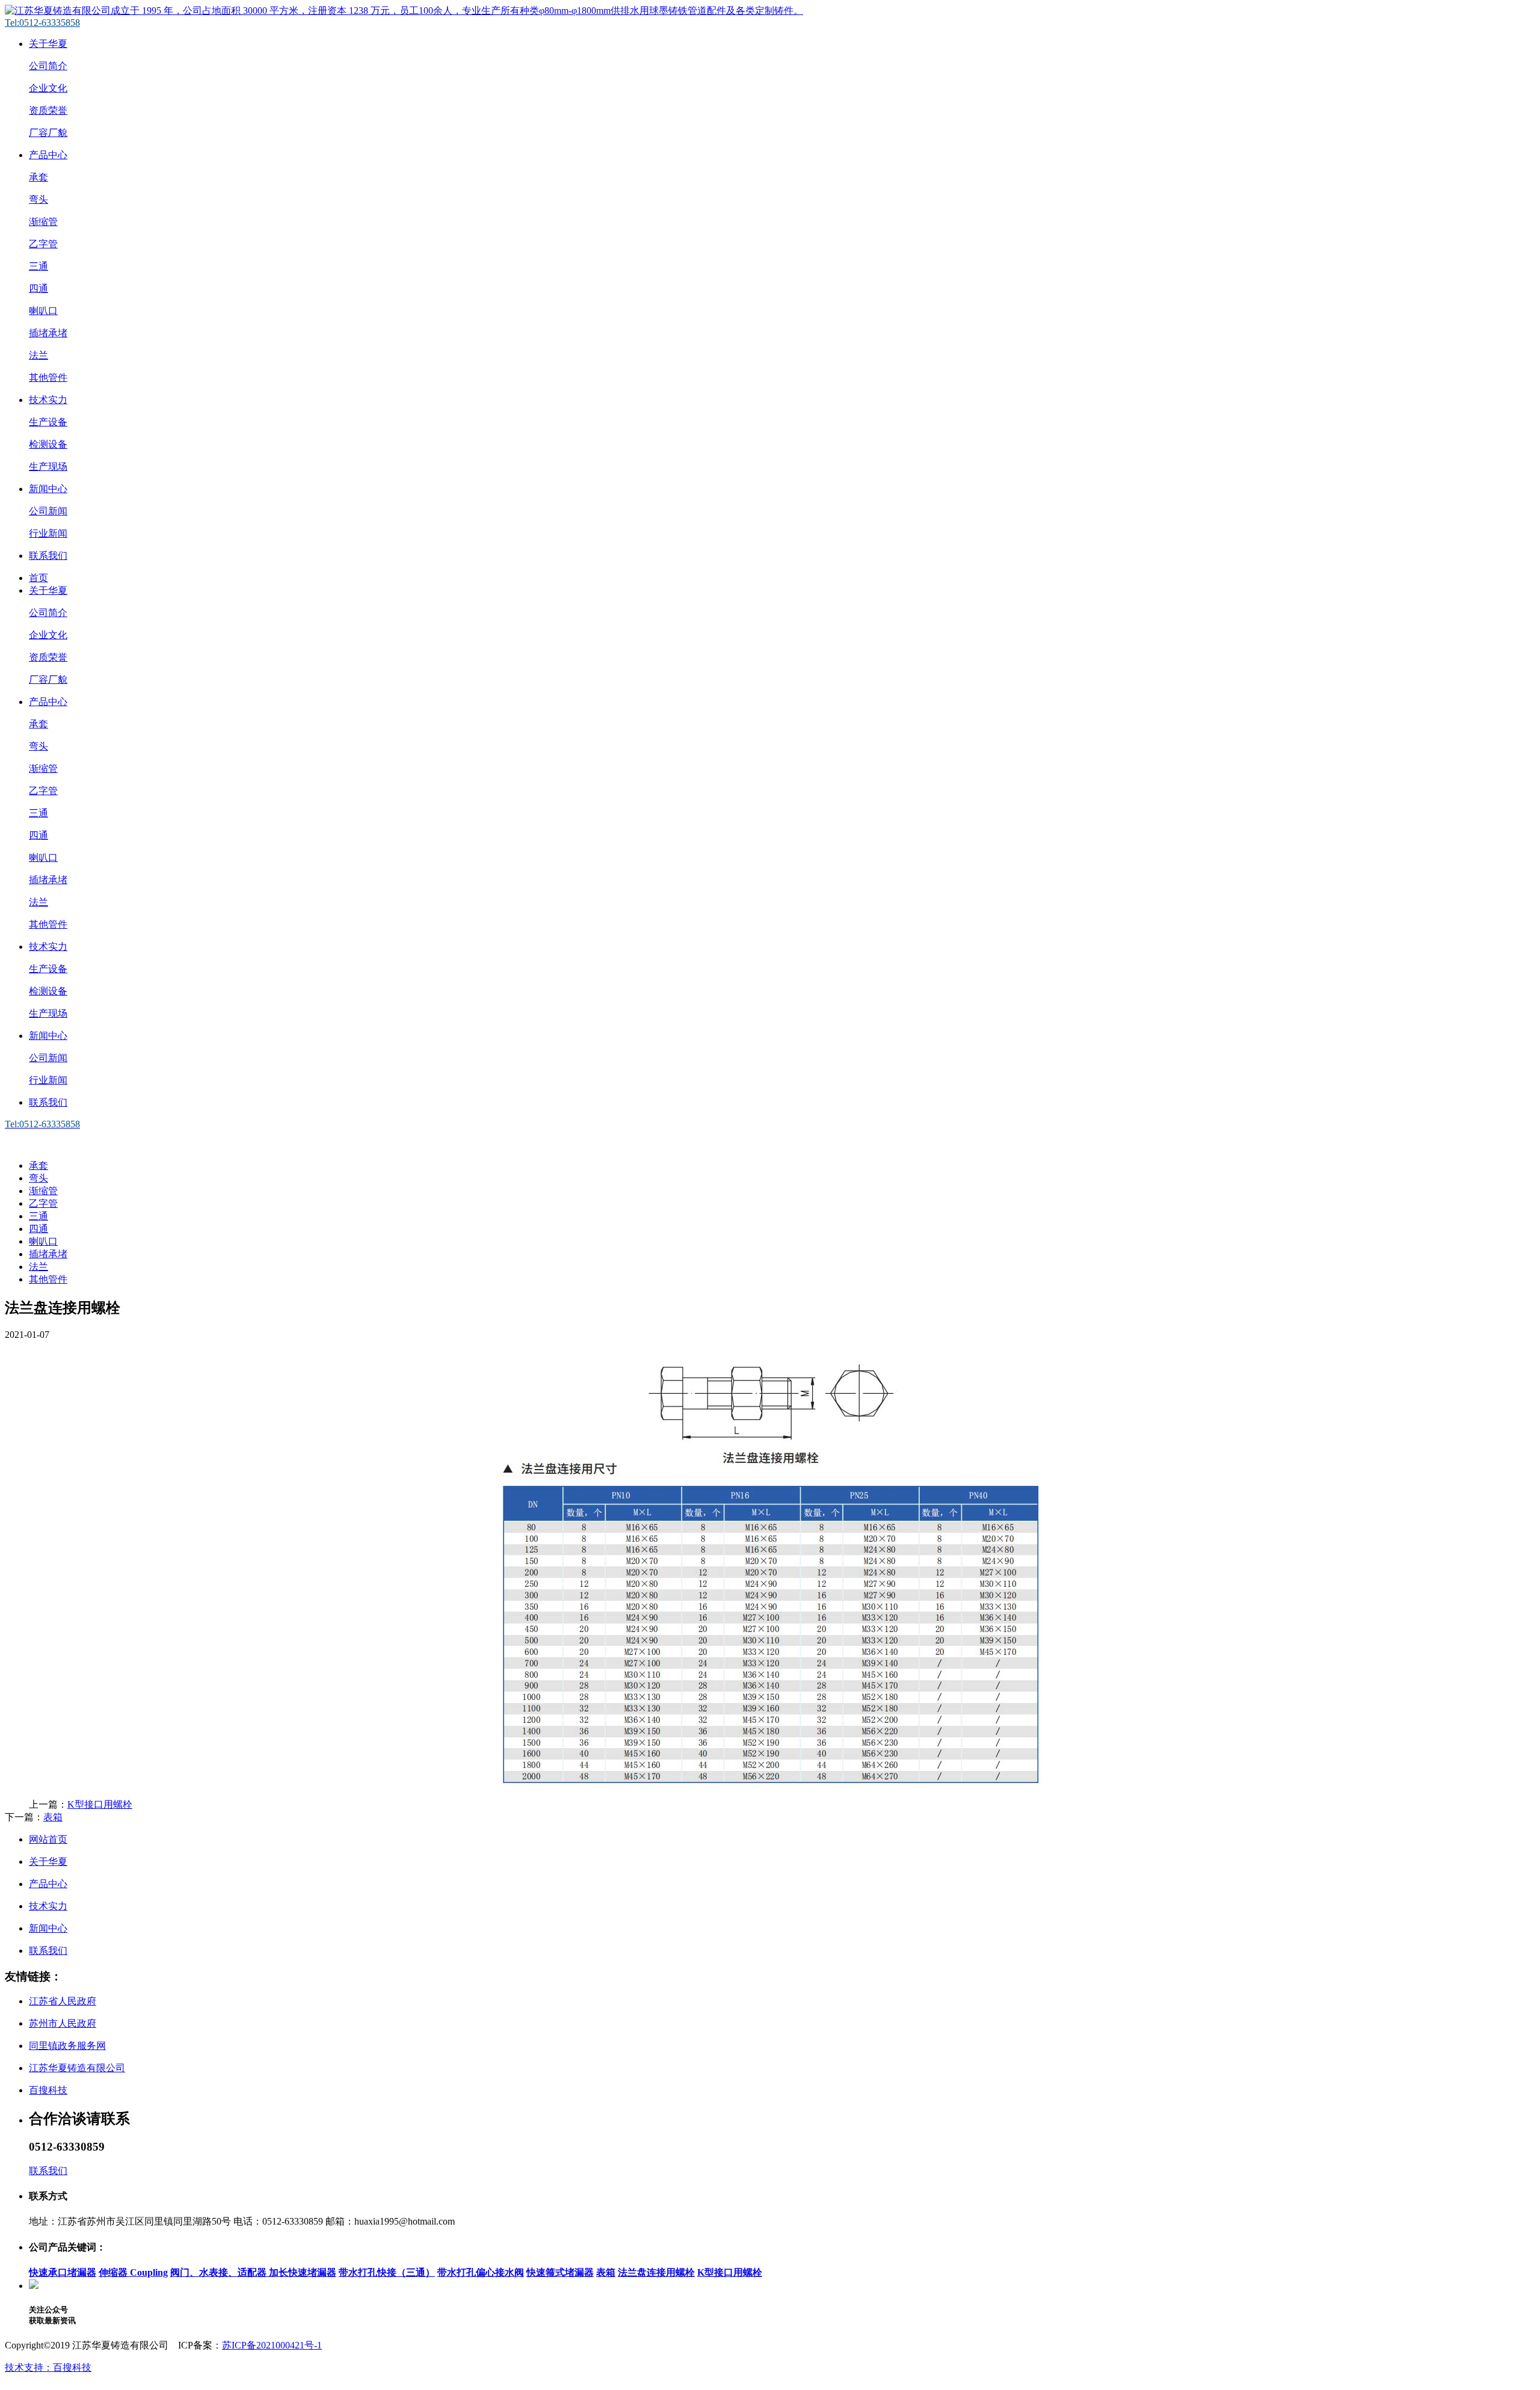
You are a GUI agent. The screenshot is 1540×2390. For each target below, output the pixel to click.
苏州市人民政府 (63, 2023)
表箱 (53, 1817)
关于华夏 (48, 44)
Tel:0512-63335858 (42, 23)
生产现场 (48, 467)
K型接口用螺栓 (100, 1804)
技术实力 (48, 400)
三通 (38, 266)
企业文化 (48, 88)
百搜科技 (48, 2090)
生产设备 (48, 422)
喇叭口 (43, 311)
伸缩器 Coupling (133, 2272)
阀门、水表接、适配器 (220, 2272)
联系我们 (48, 556)
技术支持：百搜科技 (48, 2367)
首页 (38, 578)
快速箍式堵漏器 (560, 2272)
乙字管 (43, 244)
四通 (38, 288)
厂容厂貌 (48, 133)
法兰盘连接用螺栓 (656, 2272)
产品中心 (48, 155)
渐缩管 (43, 222)
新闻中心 (48, 489)
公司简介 (48, 66)
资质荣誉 (48, 110)
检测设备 (48, 444)
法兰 (38, 355)
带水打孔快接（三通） (387, 2272)
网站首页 (48, 1839)
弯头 (38, 199)
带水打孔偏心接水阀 (481, 2272)
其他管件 (48, 377)
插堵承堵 (48, 333)
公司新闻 (48, 511)
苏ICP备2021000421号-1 (272, 2345)
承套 (38, 177)
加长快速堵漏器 (303, 2272)
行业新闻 (48, 533)
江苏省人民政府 (63, 2001)
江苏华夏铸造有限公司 (77, 2068)
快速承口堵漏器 (63, 2272)
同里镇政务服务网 (67, 2046)
